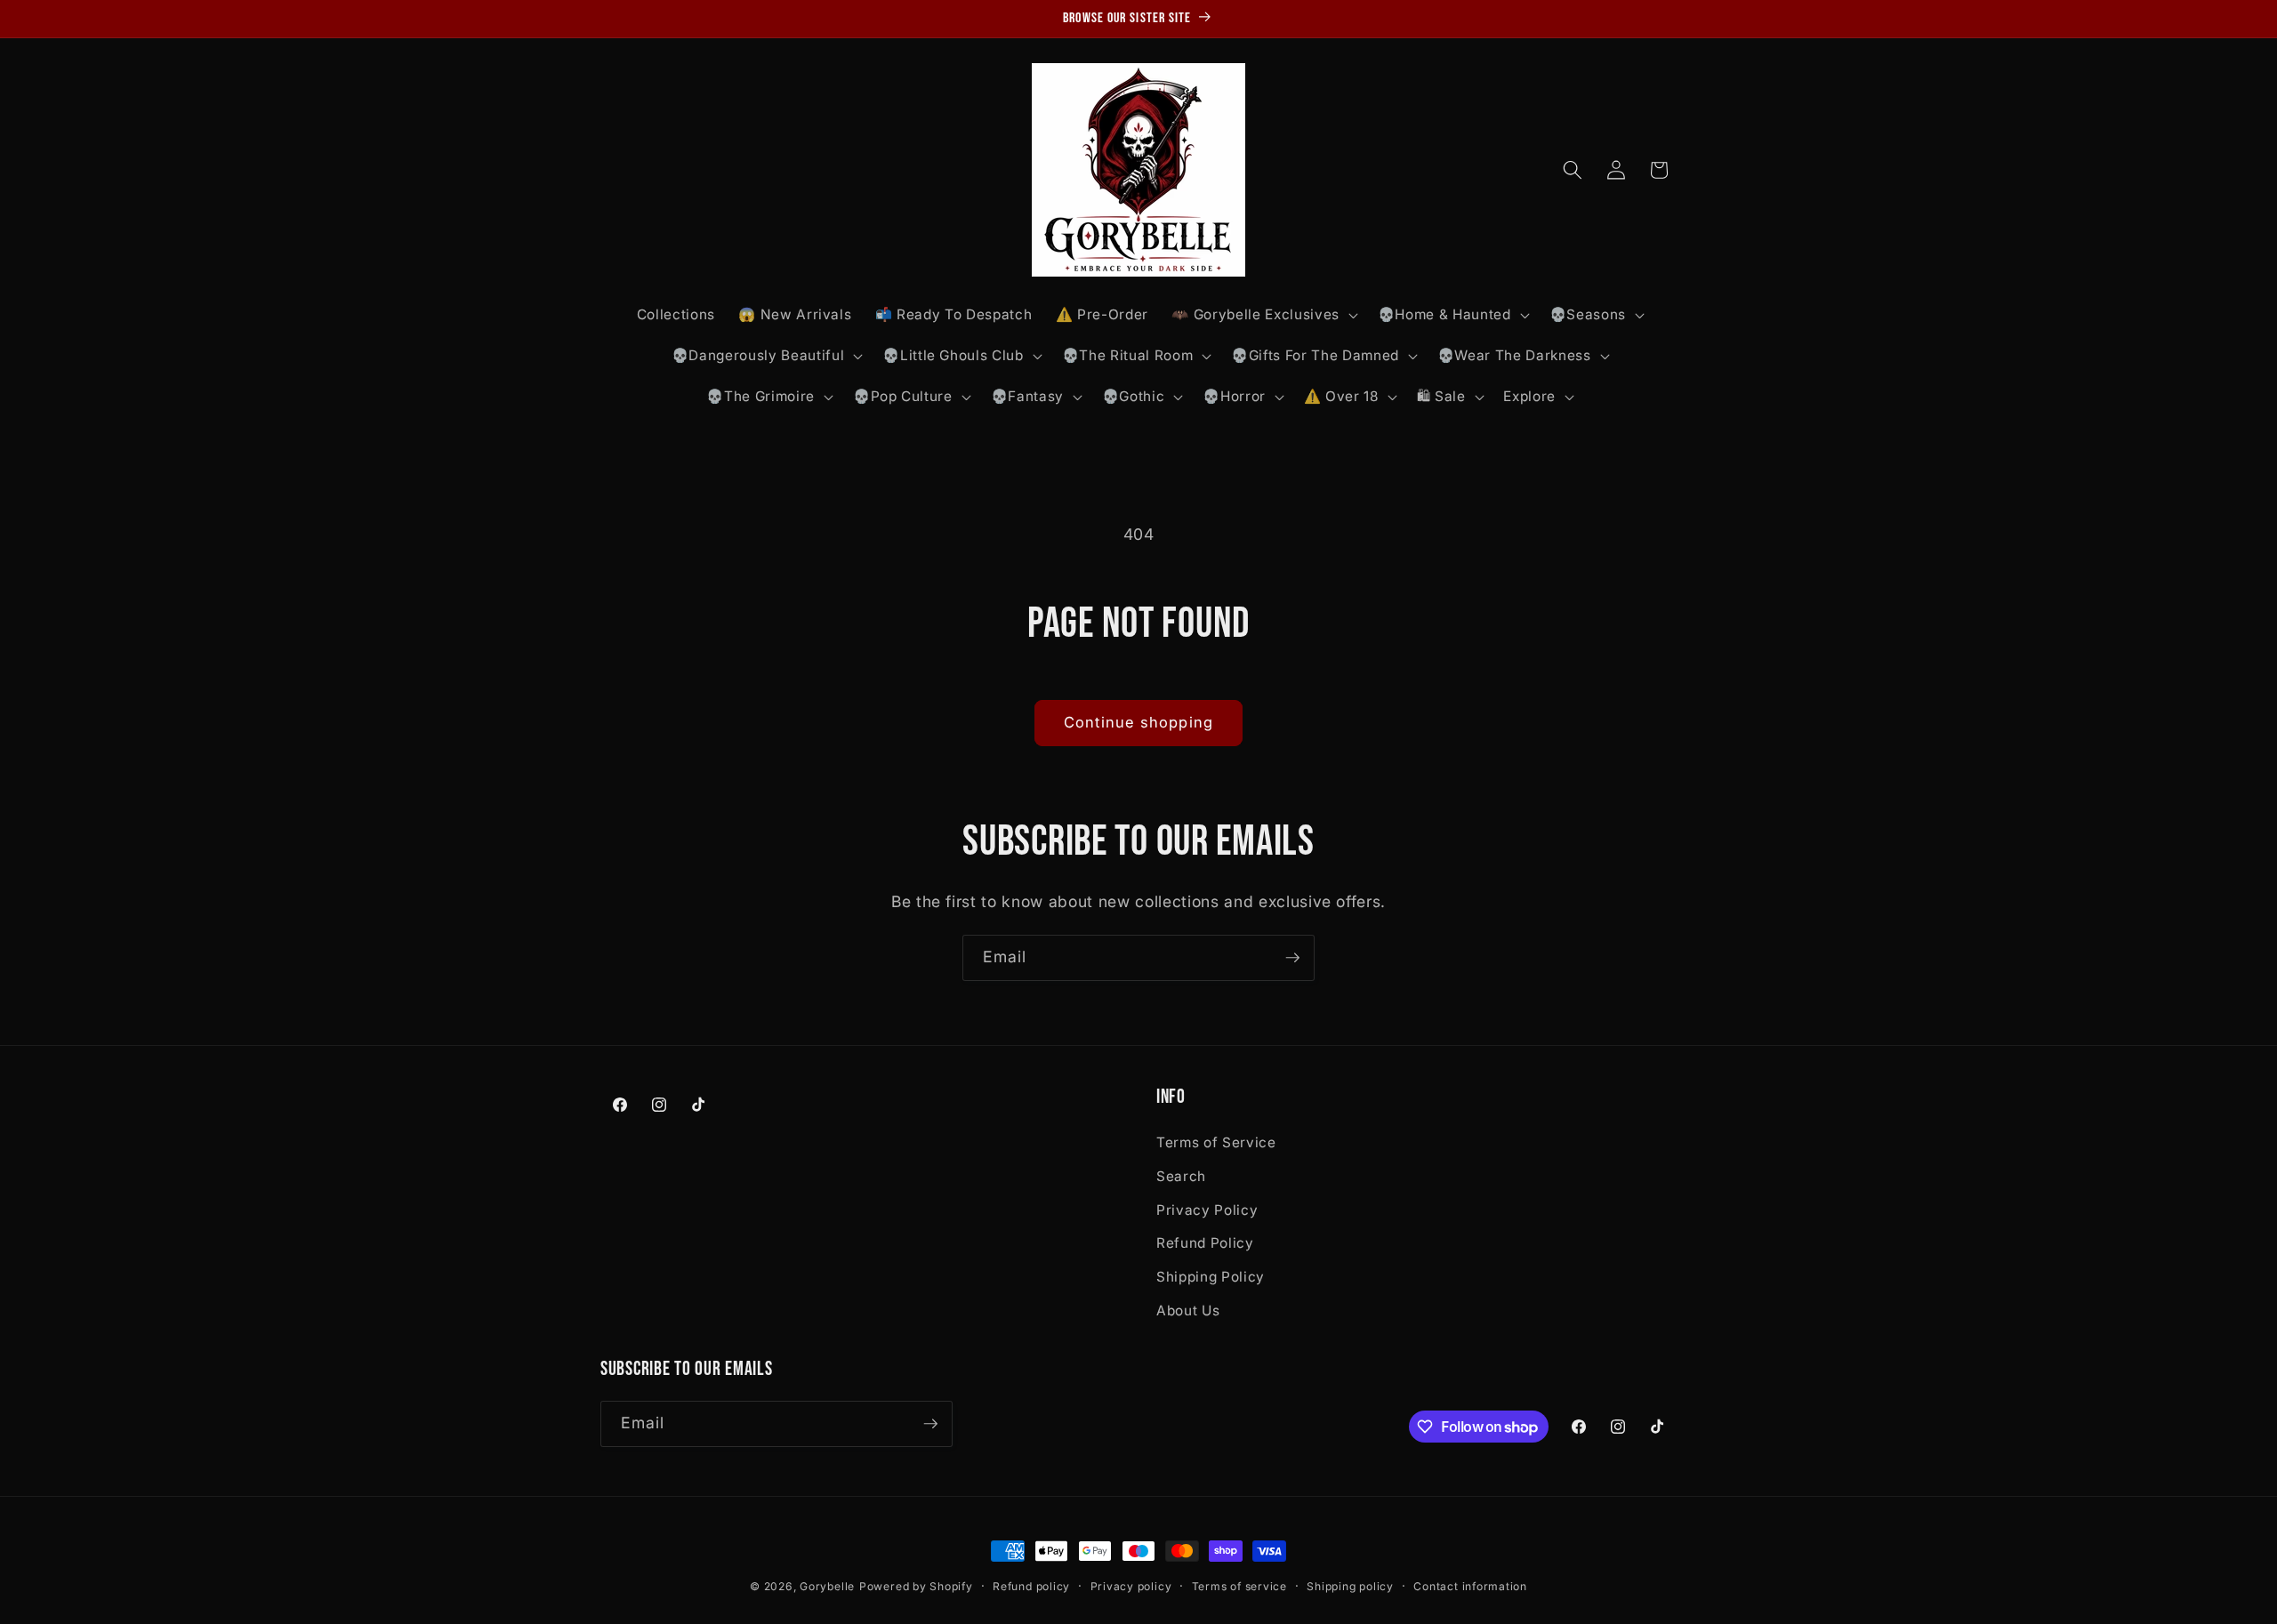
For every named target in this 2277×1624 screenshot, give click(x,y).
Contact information (1470, 1586)
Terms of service (1239, 1586)
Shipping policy (1350, 1586)
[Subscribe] (1292, 958)
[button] (1263, 315)
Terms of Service (1216, 1142)
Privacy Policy (1207, 1210)
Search (1181, 1176)
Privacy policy (1131, 1586)
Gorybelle (827, 1586)
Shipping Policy (1211, 1277)
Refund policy (1031, 1586)
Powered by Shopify (916, 1586)
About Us (1188, 1310)
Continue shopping (1138, 722)
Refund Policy (1205, 1243)
